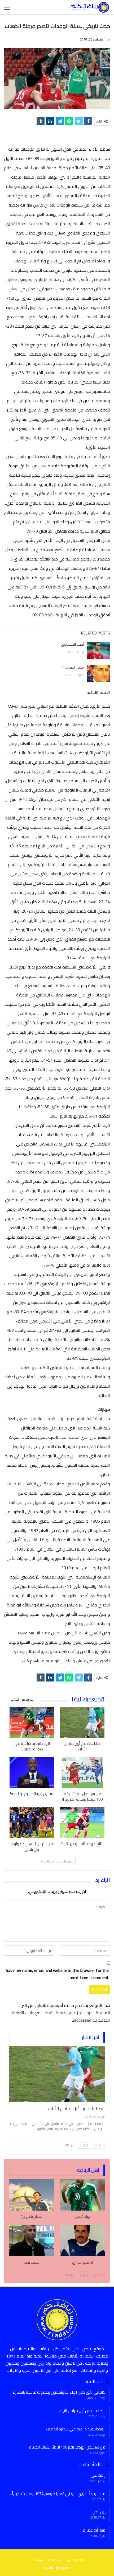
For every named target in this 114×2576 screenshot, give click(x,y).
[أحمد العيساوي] (99, 650)
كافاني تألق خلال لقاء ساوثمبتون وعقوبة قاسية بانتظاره (59, 2392)
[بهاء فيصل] (82, 2195)
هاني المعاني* (73, 667)
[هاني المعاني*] (99, 673)
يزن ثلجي (98, 2512)
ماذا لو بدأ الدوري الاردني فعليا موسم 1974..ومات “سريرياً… (57, 2494)
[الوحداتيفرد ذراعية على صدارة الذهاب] (32, 1722)
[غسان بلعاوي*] (32, 2195)
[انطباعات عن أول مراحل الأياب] (82, 1722)
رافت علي (98, 2475)
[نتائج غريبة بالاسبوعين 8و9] (82, 1823)
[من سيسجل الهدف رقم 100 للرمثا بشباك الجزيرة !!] (82, 1773)
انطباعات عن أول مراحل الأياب (76, 2109)
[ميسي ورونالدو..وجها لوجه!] (32, 1773)
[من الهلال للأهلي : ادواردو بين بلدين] (32, 1823)
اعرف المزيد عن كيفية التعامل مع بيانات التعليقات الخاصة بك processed (59, 2016)
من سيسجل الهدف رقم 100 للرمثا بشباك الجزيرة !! (66, 2447)
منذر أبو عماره (94, 2530)
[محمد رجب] (32, 2241)
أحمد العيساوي (72, 644)
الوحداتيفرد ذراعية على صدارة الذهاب (76, 2429)
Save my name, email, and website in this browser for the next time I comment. (57, 1974)
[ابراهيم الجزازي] (82, 2241)
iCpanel (49, 2568)
